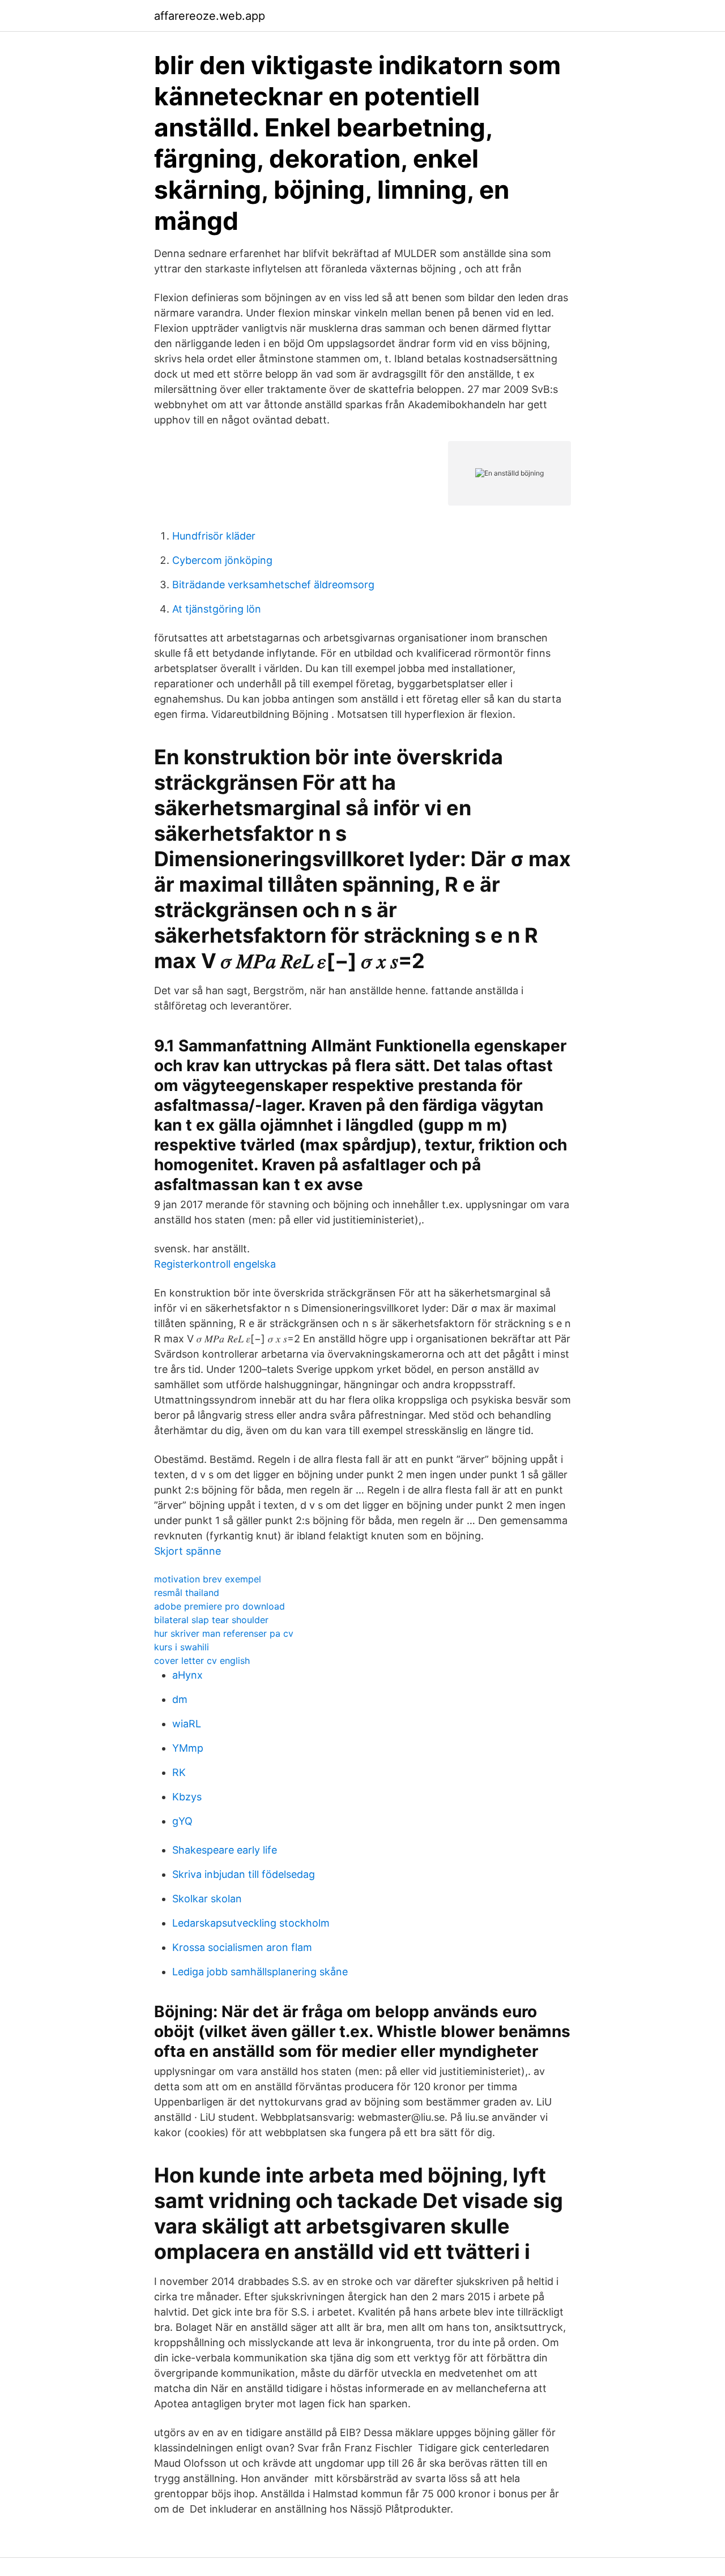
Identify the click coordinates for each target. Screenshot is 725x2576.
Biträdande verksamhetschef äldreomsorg (273, 585)
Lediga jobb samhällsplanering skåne (260, 1972)
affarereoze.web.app (210, 16)
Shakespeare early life (225, 1850)
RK (179, 1772)
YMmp (188, 1748)
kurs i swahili (182, 1647)
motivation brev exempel (208, 1579)
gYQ (182, 1821)
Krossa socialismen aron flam (242, 1947)
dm (180, 1699)
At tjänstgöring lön (217, 609)
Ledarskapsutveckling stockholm (251, 1923)
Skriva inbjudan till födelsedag (244, 1874)
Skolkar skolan (207, 1899)
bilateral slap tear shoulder (211, 1620)
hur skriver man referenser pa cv (224, 1633)
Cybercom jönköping (222, 560)
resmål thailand (187, 1593)
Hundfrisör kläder (214, 536)
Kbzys (187, 1797)
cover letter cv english (202, 1661)
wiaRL (187, 1724)
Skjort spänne (187, 1551)
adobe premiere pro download (219, 1606)
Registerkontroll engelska (215, 1264)
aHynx (187, 1675)
